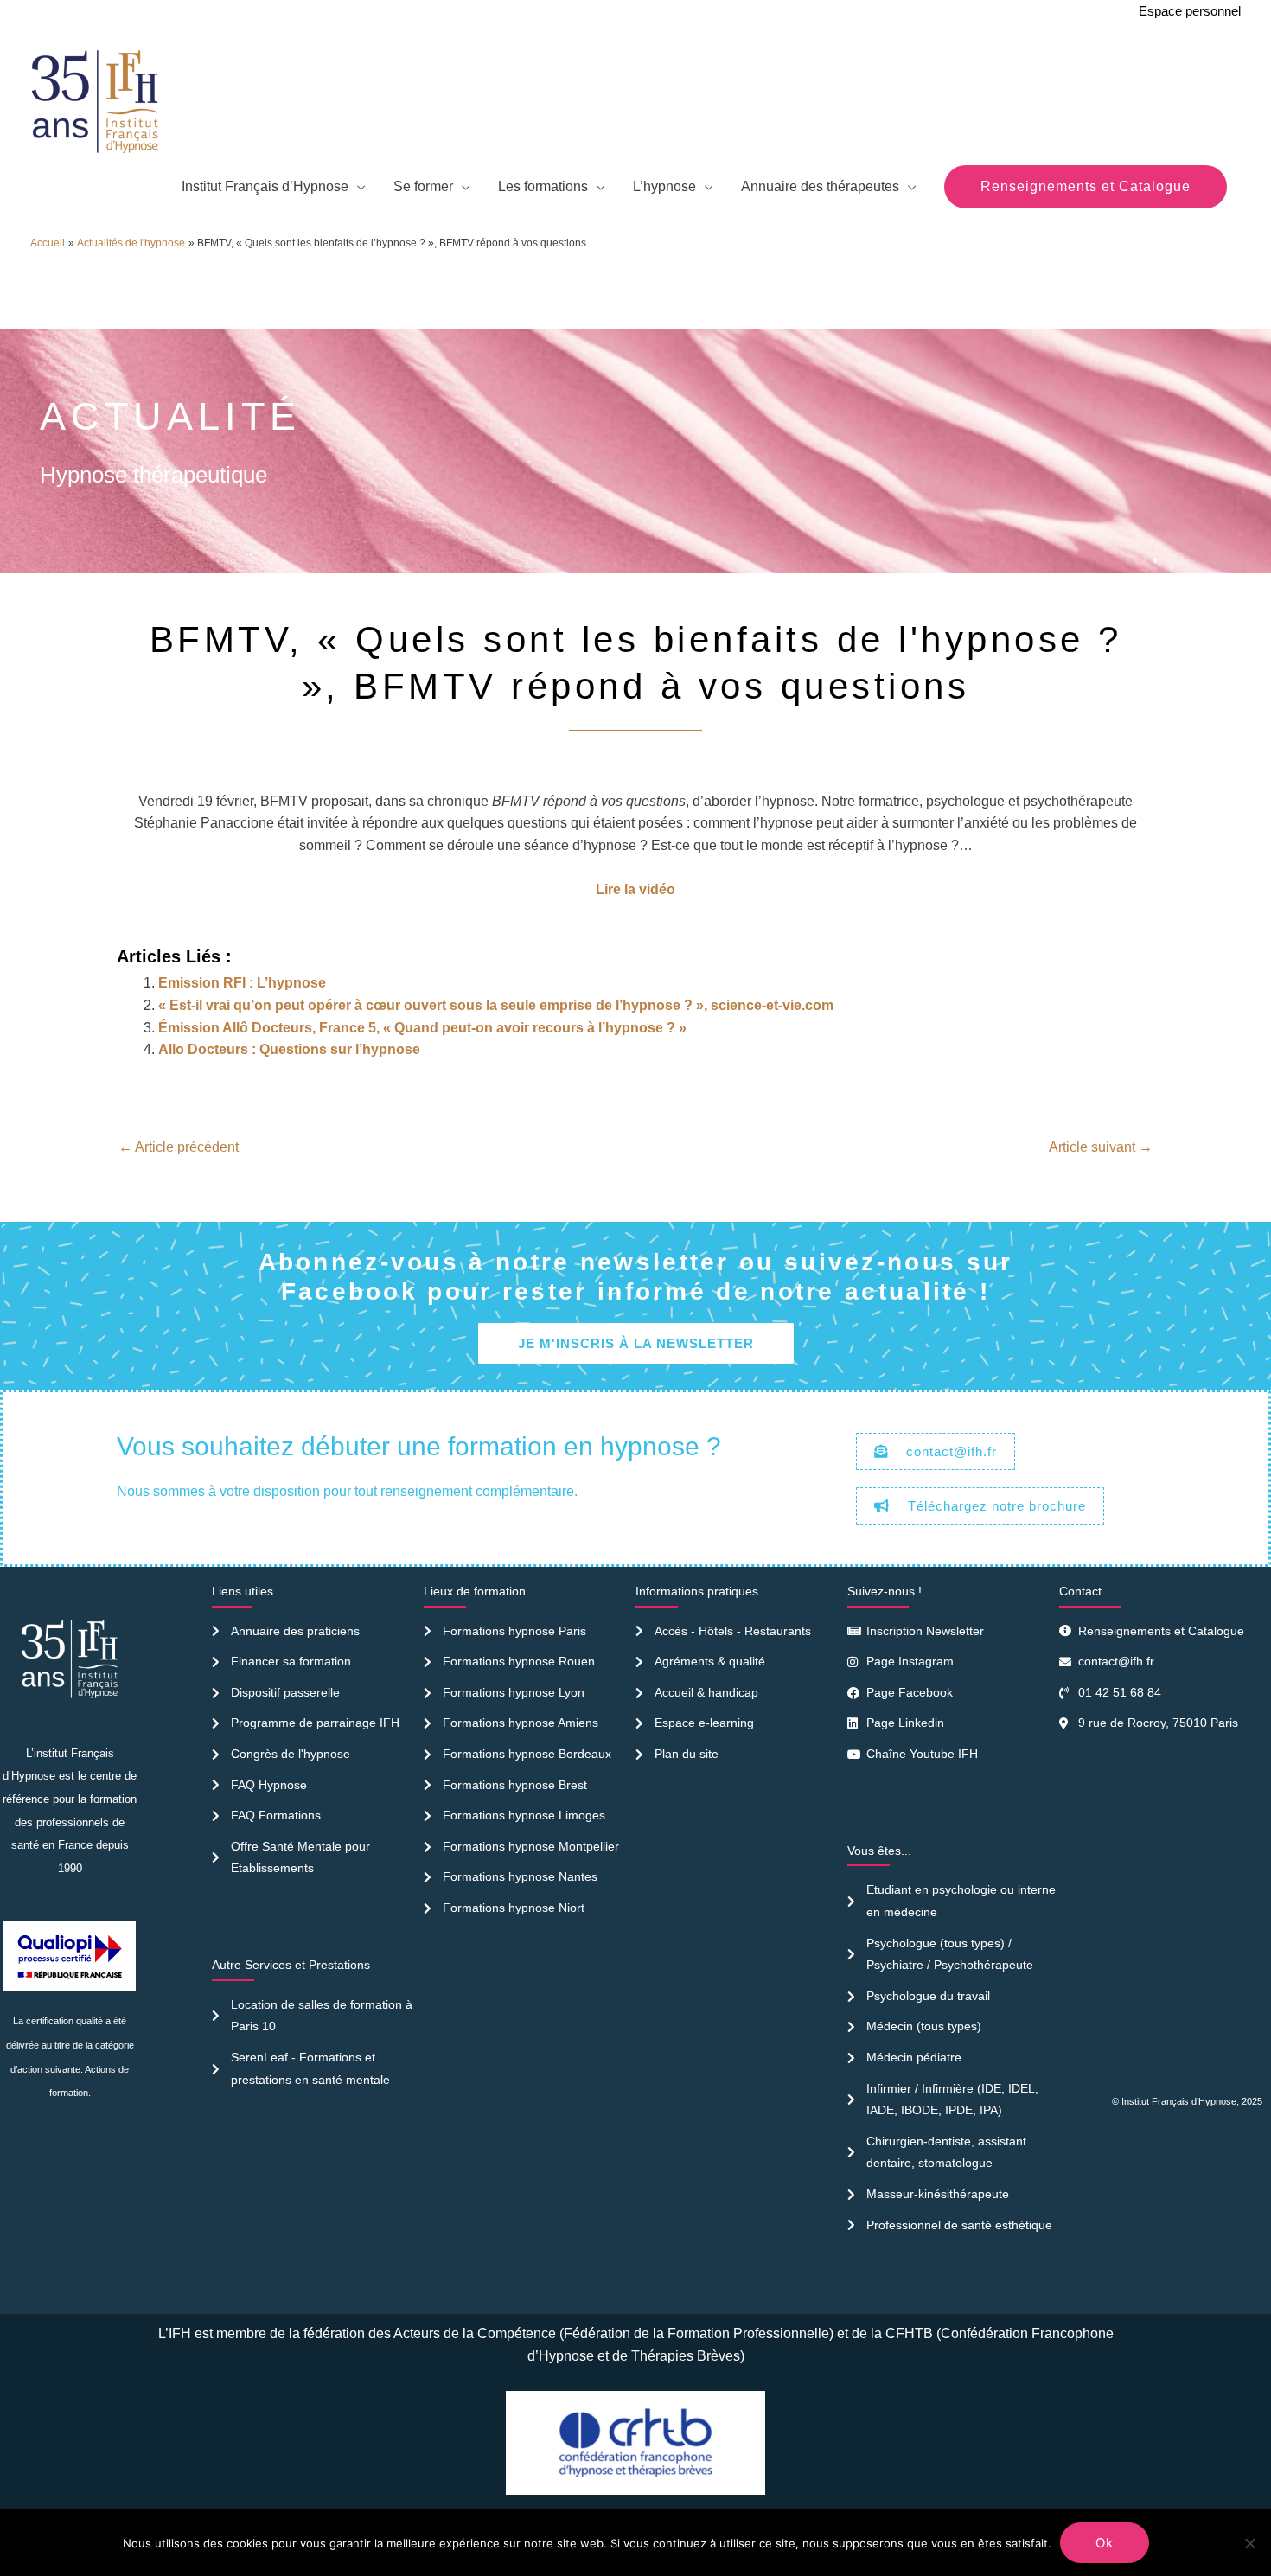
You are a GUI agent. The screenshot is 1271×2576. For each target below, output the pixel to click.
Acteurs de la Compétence (475, 2333)
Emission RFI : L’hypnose (242, 983)
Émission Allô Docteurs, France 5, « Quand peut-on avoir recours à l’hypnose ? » (422, 1028)
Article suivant (1101, 1147)
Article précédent (179, 1147)
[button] (1086, 187)
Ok (1105, 2543)
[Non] (1249, 2543)
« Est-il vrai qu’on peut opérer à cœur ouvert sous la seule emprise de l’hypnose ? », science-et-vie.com (496, 1005)
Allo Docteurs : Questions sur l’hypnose (289, 1049)
